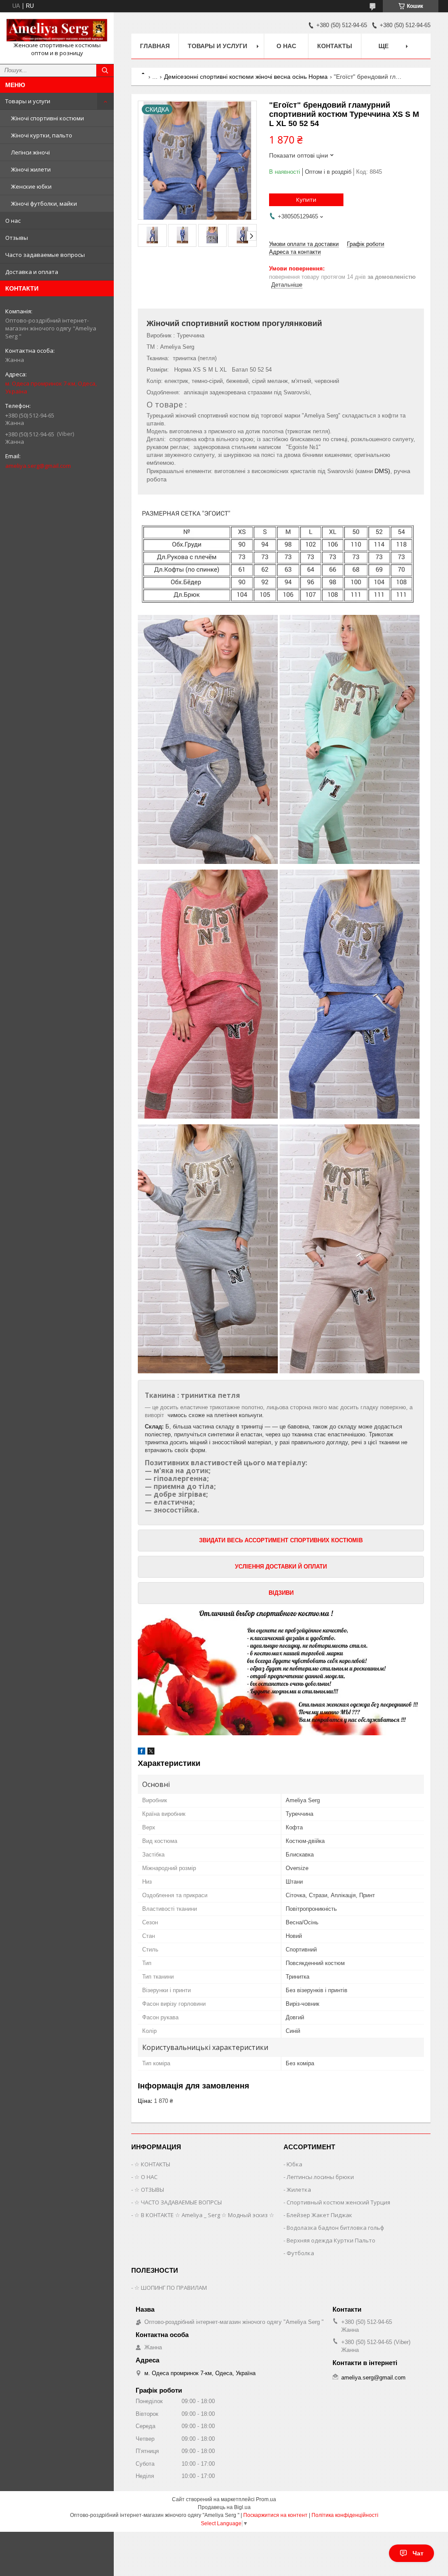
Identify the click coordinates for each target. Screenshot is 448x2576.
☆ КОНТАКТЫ (152, 2164)
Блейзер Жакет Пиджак (319, 2215)
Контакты (335, 46)
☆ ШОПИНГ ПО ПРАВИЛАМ (171, 2288)
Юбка (294, 2164)
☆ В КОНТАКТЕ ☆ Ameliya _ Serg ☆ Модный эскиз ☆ (204, 2215)
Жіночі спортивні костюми (47, 118)
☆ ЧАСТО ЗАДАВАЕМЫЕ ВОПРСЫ (178, 2202)
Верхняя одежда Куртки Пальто (331, 2240)
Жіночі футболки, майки (44, 204)
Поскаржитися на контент (275, 2515)
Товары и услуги (28, 101)
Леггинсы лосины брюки (320, 2177)
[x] (151, 1753)
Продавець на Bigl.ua (224, 2507)
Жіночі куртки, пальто (42, 135)
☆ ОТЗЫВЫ (149, 2190)
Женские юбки (31, 186)
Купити (306, 200)
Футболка (300, 2253)
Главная (155, 46)
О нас (13, 221)
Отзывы (17, 238)
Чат (418, 2553)
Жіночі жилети (31, 169)
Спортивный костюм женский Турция (338, 2202)
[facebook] (142, 1753)
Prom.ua (266, 2499)
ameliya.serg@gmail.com (38, 466)
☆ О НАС (146, 2177)
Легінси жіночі (30, 152)
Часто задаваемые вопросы (45, 255)
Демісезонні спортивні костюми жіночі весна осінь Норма (246, 77)
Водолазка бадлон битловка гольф (335, 2228)
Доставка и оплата (32, 272)
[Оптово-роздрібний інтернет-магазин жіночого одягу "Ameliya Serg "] (57, 30)
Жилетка (299, 2190)
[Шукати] (105, 70)
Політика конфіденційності (345, 2515)
